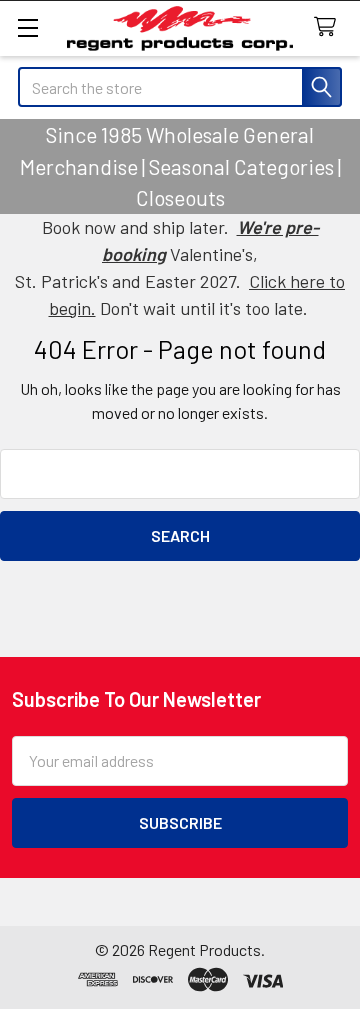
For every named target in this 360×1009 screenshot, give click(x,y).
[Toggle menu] (27, 27)
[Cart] (329, 27)
